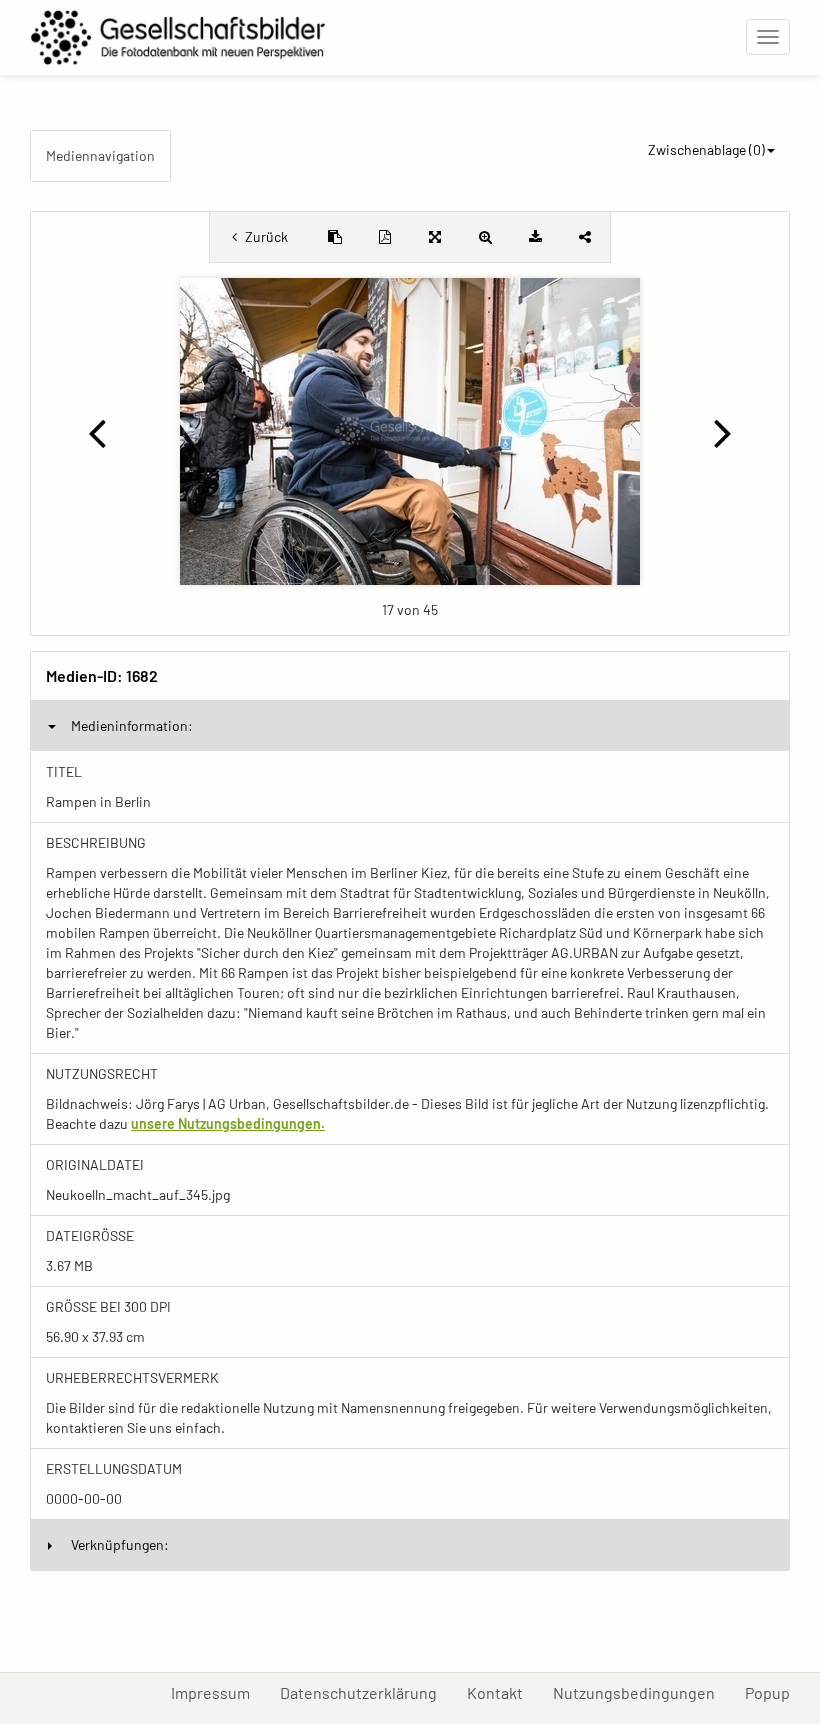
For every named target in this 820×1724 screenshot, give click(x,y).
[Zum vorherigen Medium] (97, 432)
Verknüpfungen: (120, 1544)
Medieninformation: (132, 725)
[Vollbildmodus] (435, 237)
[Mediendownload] (535, 237)
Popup (775, 1692)
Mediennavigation (100, 155)
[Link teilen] (585, 237)
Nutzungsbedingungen (641, 1692)
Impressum (218, 1692)
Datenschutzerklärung (366, 1692)
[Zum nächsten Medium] (723, 432)
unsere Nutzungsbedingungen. (228, 1123)
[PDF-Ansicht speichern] (385, 237)
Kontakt (502, 1692)
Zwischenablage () (706, 149)
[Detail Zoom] (485, 237)
